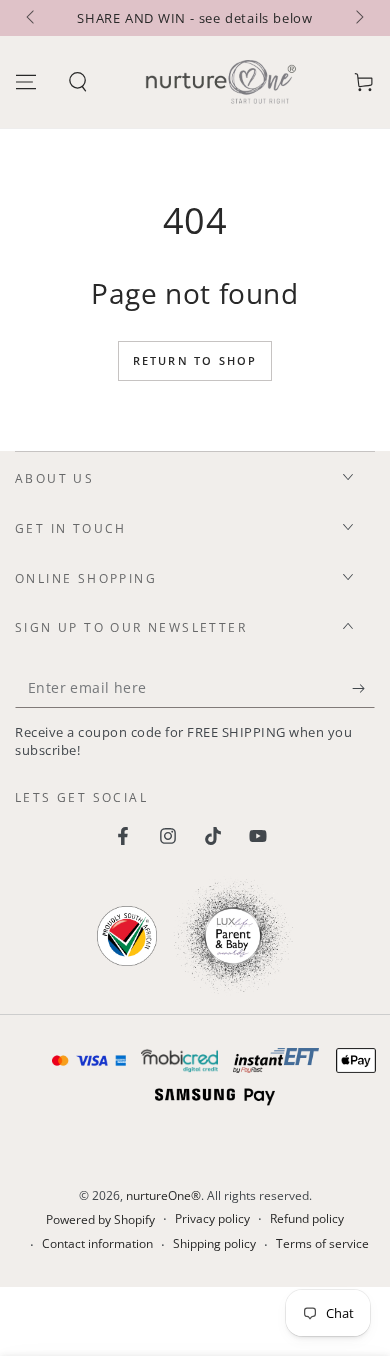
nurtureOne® (163, 1195)
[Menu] (26, 82)
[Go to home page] (221, 82)
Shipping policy (214, 1244)
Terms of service (322, 1244)
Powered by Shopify (100, 1220)
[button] (78, 82)
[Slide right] (358, 18)
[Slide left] (32, 18)
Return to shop (195, 360)
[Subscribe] (363, 688)
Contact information (97, 1244)
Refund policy (307, 1219)
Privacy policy (212, 1219)
